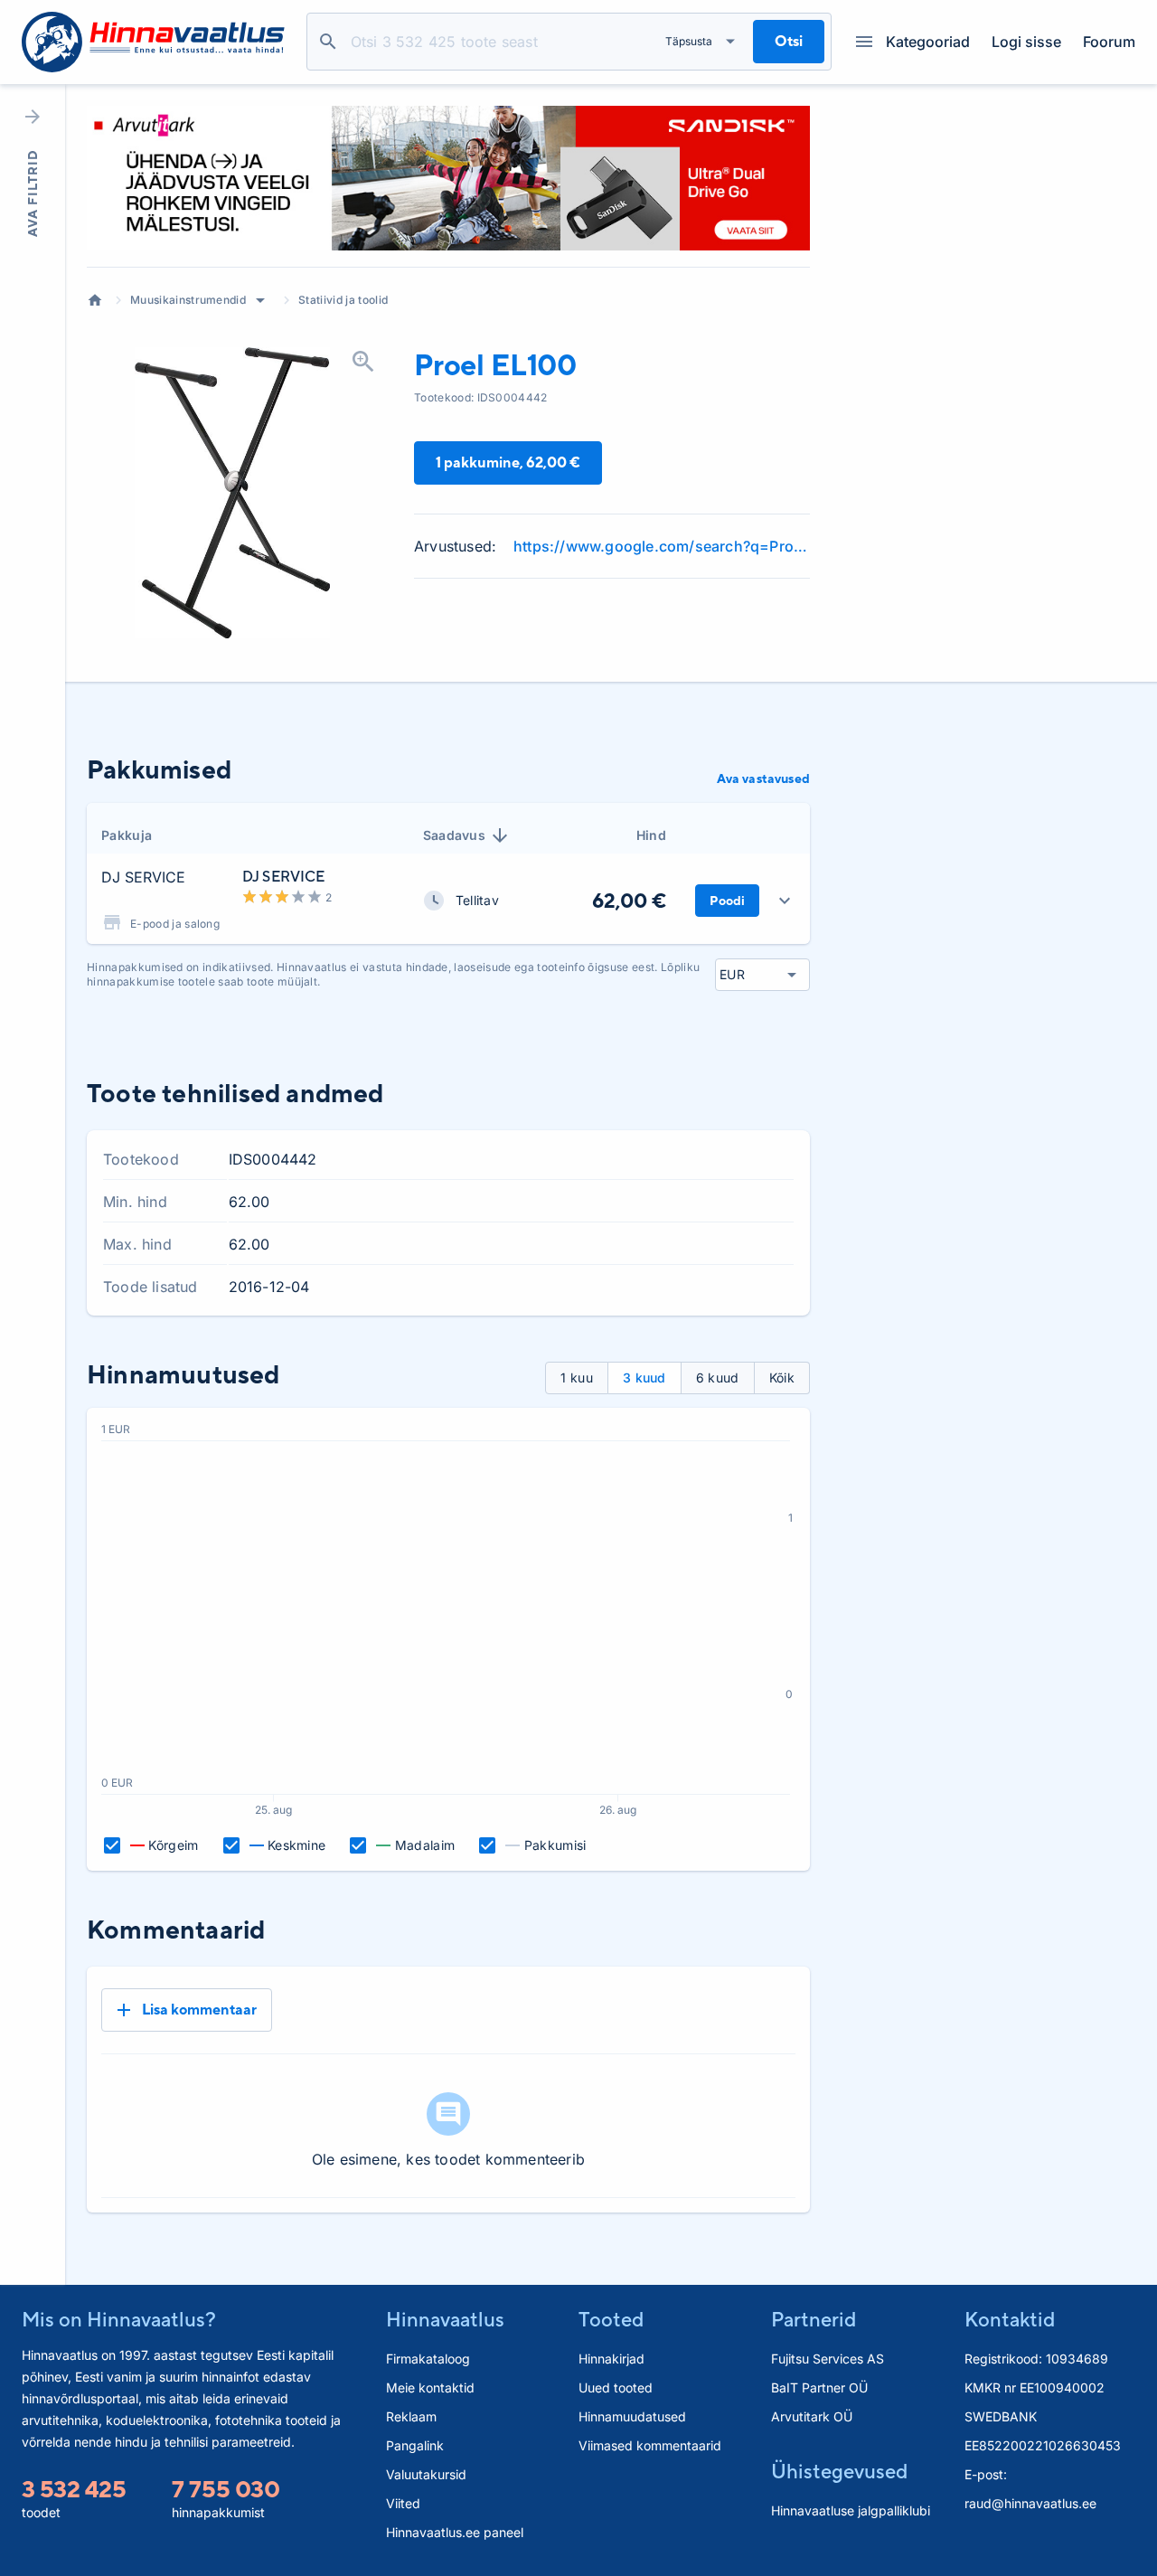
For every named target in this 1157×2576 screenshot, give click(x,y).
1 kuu (577, 1378)
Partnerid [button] (814, 2319)
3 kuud (644, 1378)
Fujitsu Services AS (828, 2359)
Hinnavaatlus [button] (445, 2319)
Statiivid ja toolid (343, 300)
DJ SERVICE (143, 877)
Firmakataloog (428, 2359)
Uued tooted (616, 2387)
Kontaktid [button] (1010, 2319)
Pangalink (415, 2445)
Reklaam (411, 2416)
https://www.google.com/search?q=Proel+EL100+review (662, 546)
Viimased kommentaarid (650, 2445)
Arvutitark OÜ (812, 2416)
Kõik (782, 1378)
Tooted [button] (611, 2319)
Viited (403, 2503)
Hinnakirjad (611, 2359)
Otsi (328, 42)
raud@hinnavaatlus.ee (1030, 2503)
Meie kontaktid (430, 2387)
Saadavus (455, 835)
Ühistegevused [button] (839, 2471)
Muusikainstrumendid (188, 300)
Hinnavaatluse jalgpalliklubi (851, 2510)
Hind (651, 835)
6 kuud (718, 1378)
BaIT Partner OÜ (819, 2387)
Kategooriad (928, 42)
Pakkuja (127, 835)
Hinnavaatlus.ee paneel (455, 2532)
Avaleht (95, 300)
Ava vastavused (763, 778)
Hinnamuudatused (632, 2416)
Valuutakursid (426, 2474)
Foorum (1109, 42)
